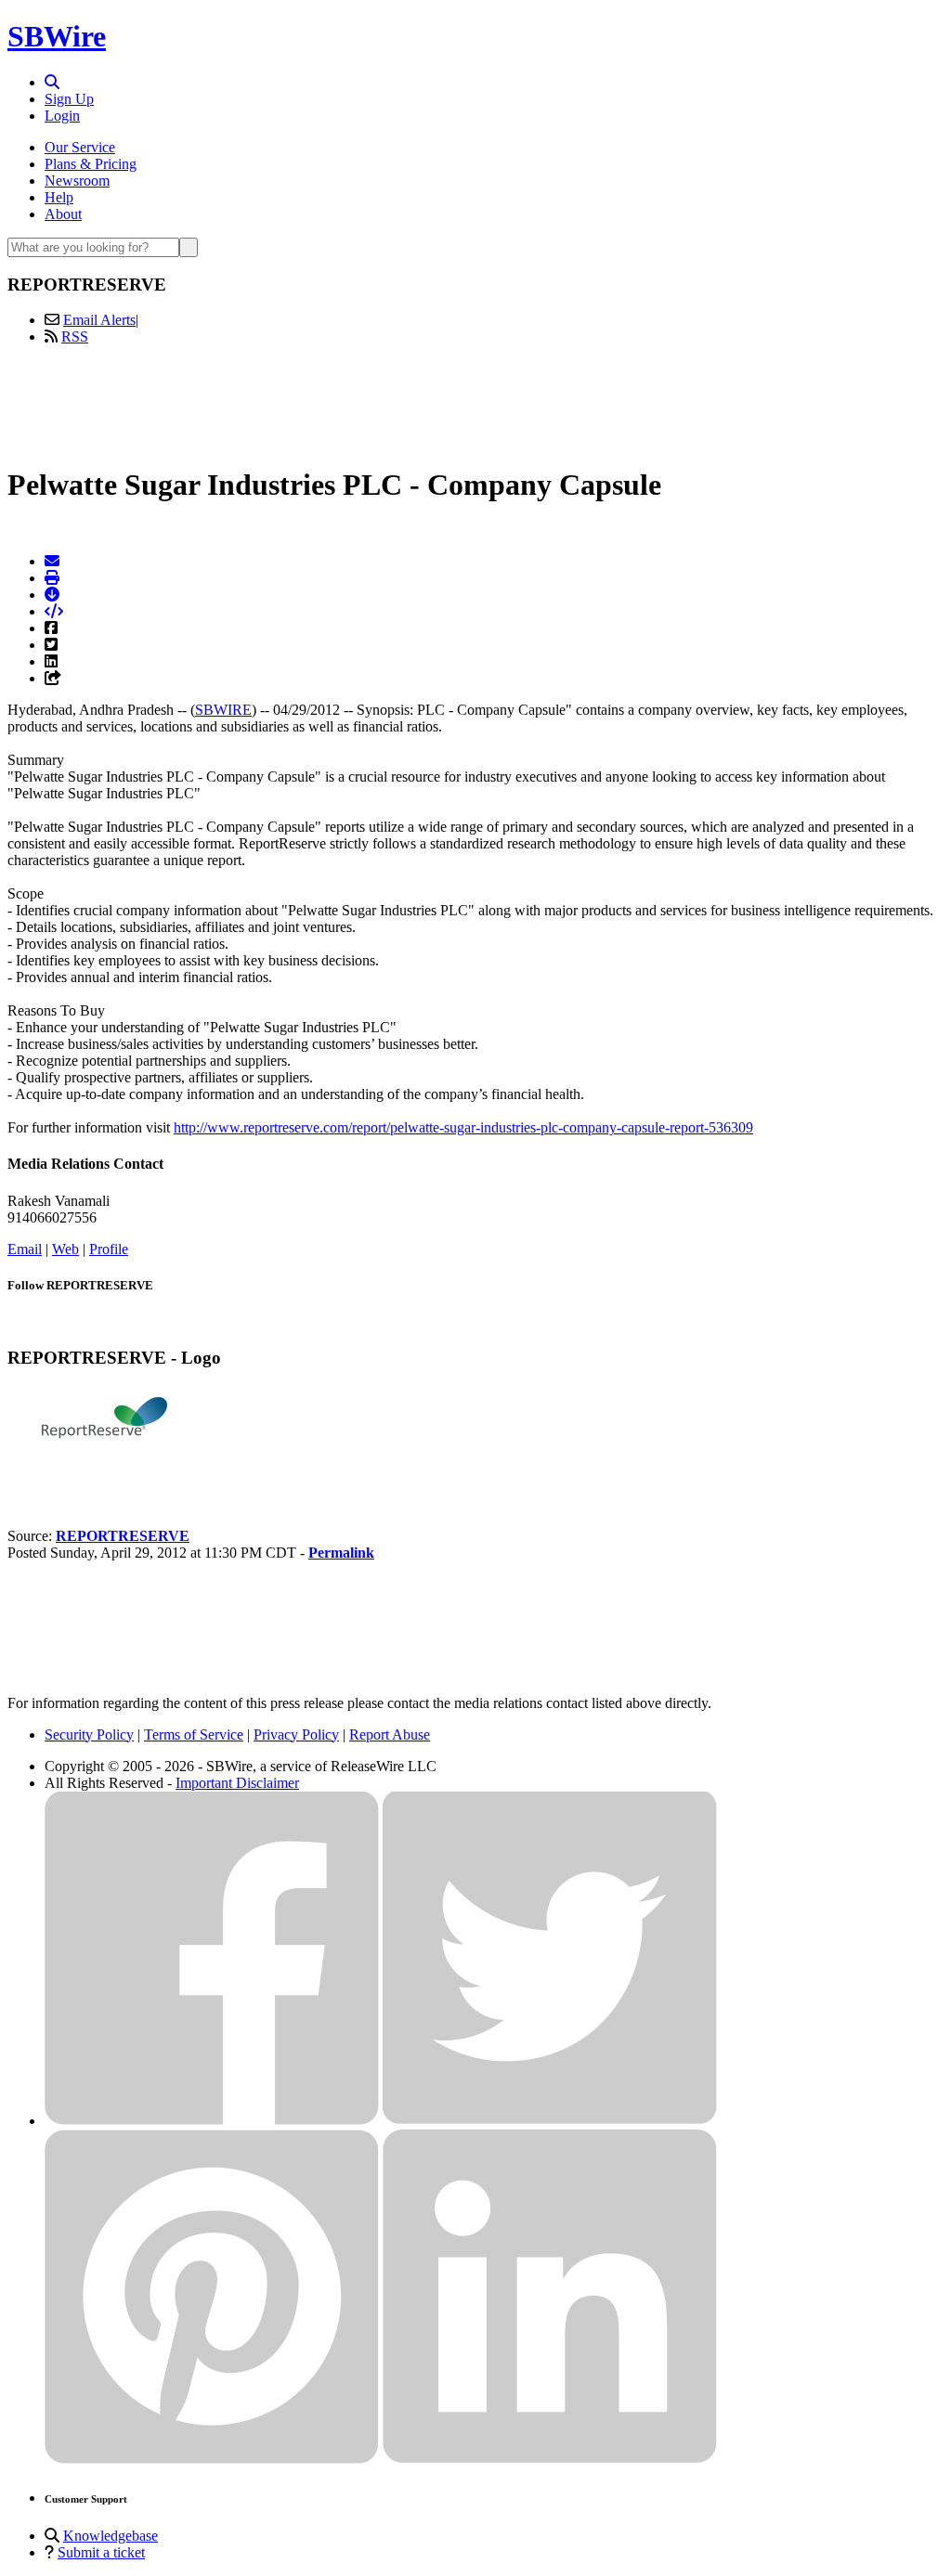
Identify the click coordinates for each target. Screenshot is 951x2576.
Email (25, 1249)
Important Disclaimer (237, 1783)
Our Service (80, 147)
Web (65, 1249)
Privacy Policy (296, 1735)
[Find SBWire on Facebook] (212, 2121)
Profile (109, 1249)
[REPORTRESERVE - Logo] (100, 1473)
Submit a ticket (101, 2552)
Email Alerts (99, 320)
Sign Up (69, 99)
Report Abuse (390, 1735)
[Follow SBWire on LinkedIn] (550, 2459)
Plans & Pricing (91, 164)
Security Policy (89, 1735)
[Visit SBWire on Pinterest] (212, 2459)
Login (62, 116)
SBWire (57, 36)
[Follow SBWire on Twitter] (550, 2121)
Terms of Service (194, 1735)
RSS (75, 337)
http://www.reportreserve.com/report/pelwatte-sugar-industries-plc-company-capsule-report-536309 (463, 1127)
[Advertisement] (475, 402)
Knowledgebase (111, 2536)
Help (59, 197)
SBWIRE (223, 710)
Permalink (341, 1553)
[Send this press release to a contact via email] (52, 561)
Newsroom (77, 181)
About (63, 214)
